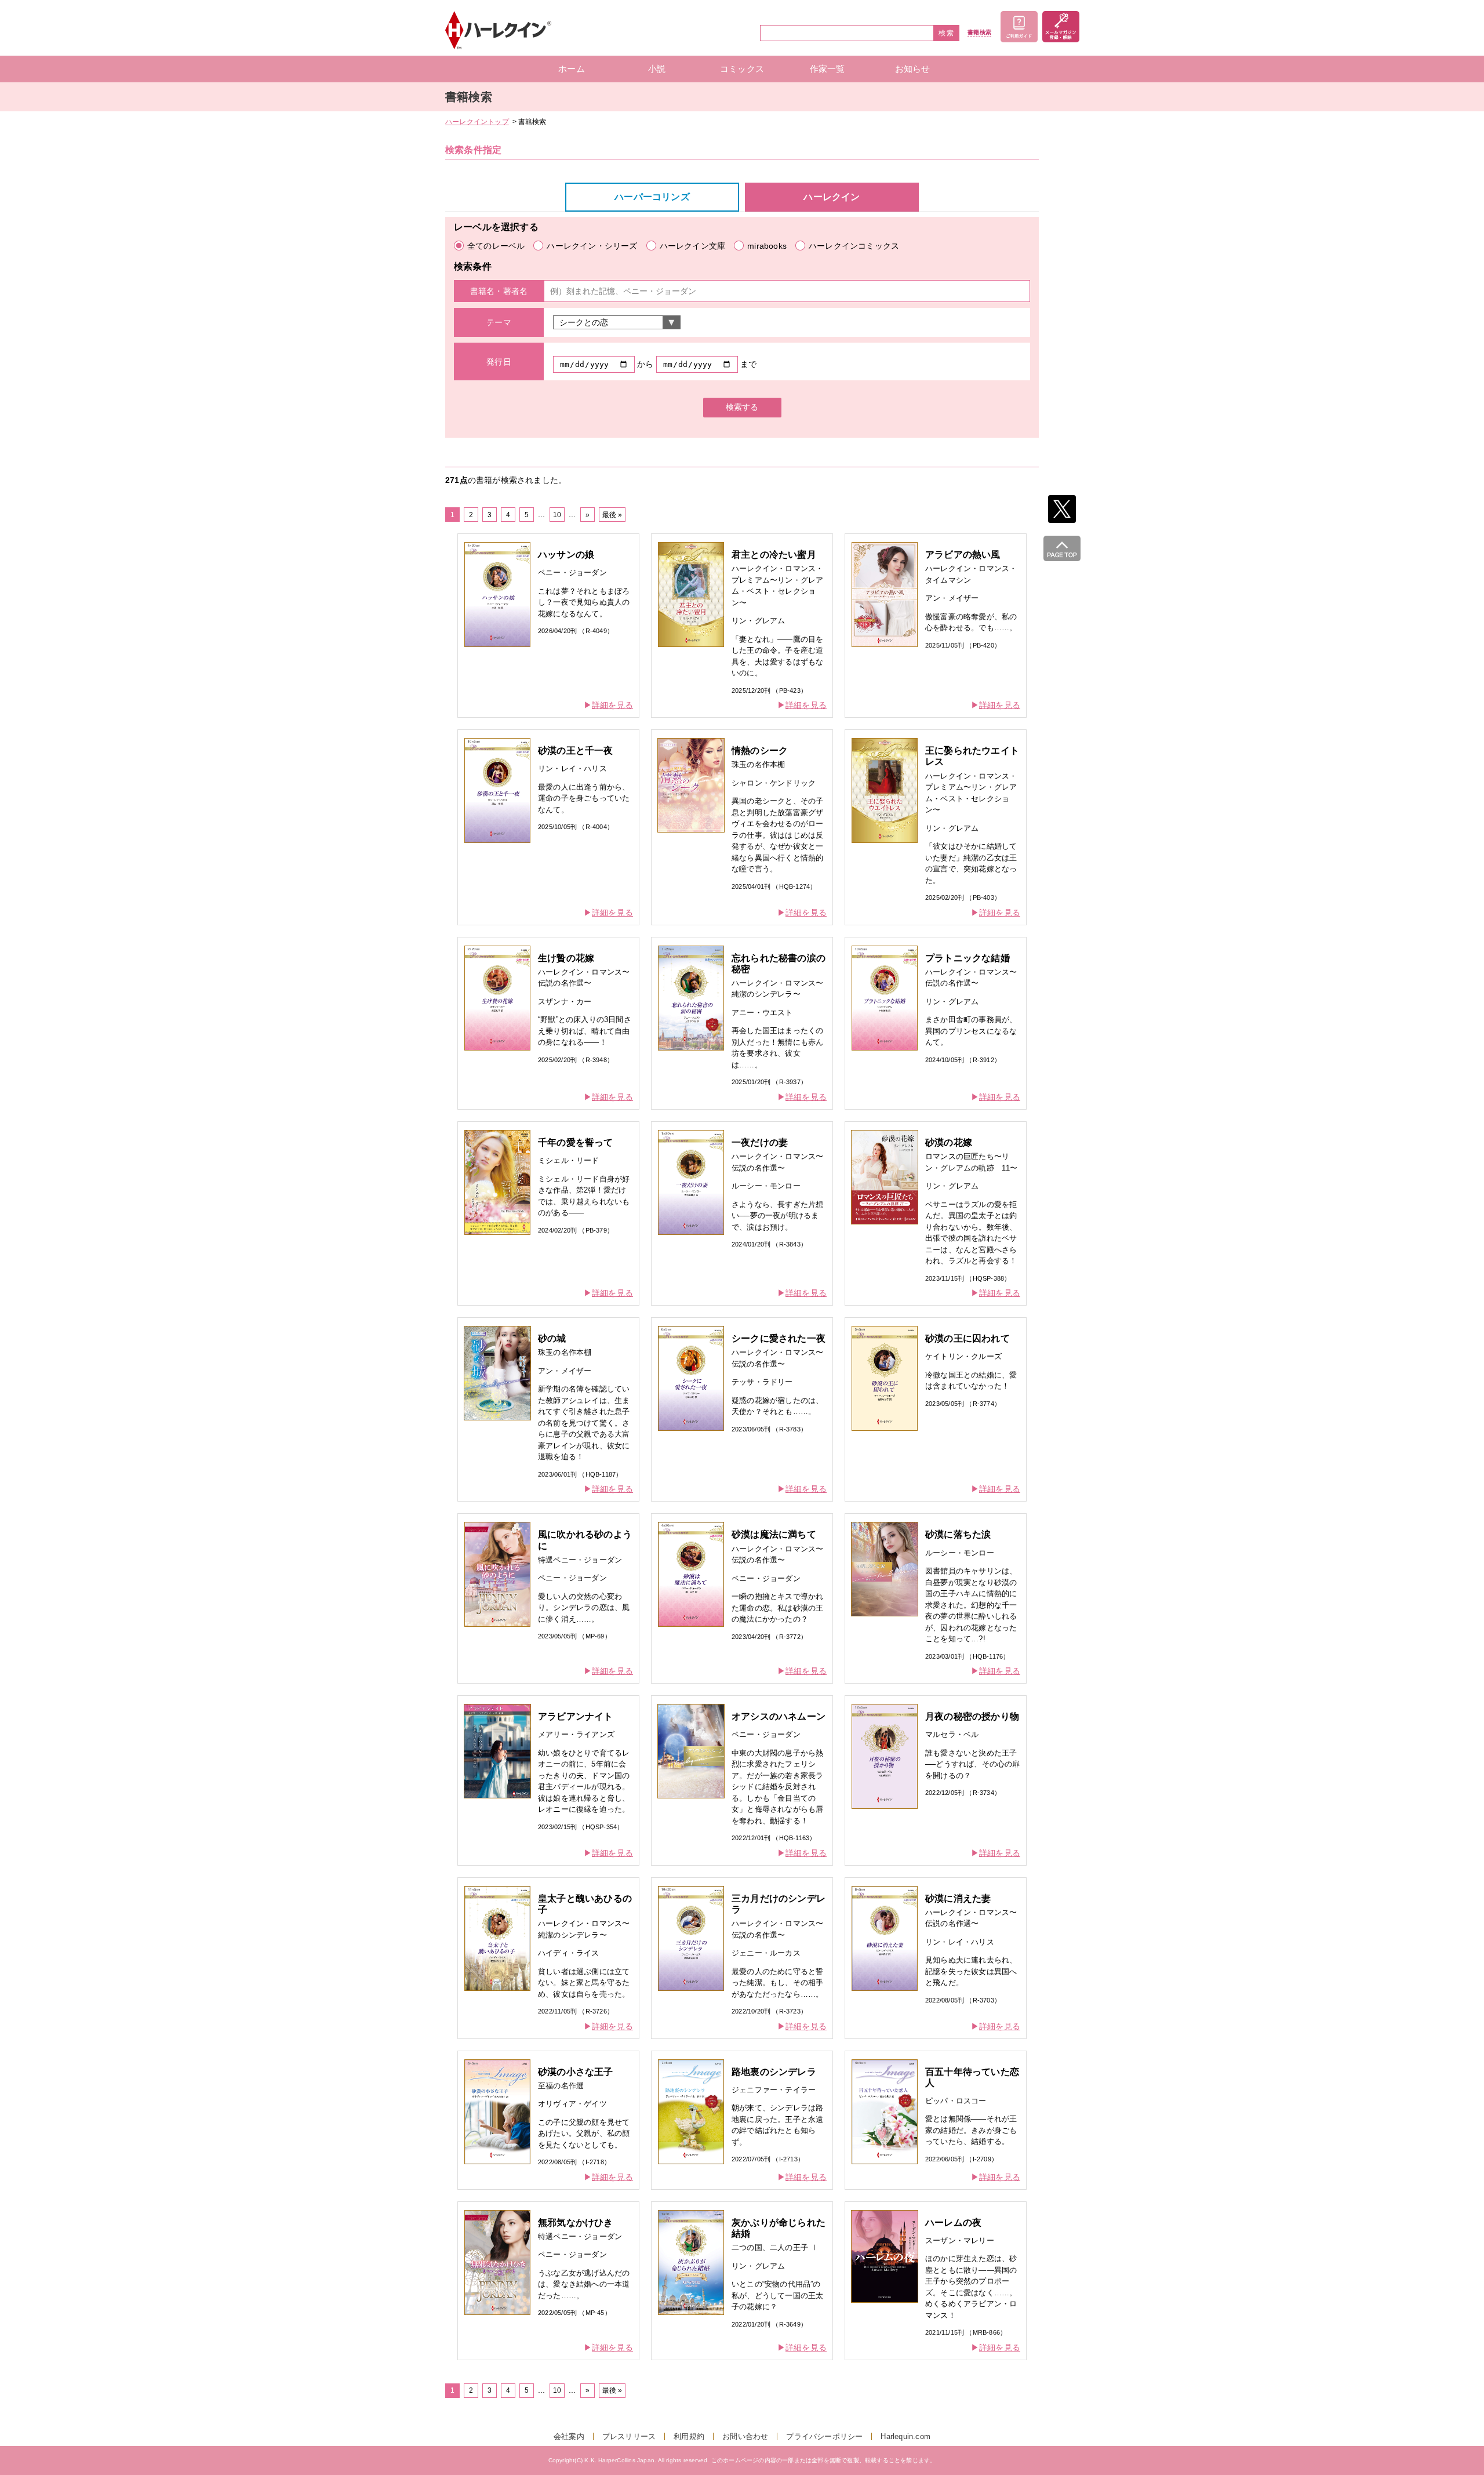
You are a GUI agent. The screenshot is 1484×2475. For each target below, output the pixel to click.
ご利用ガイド (1019, 27)
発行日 (499, 362)
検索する (742, 407)
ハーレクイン (832, 197)
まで (748, 364)
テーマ (499, 322)
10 (557, 515)
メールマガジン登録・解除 (1061, 27)
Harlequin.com (905, 2436)
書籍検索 (979, 32)
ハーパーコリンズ (652, 197)
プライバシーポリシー (824, 2436)
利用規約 (689, 2436)
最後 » (612, 515)
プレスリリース (629, 2436)
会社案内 (569, 2436)
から (645, 364)
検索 (947, 33)
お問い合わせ (745, 2436)
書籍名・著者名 (499, 291)
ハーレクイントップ (477, 122)
